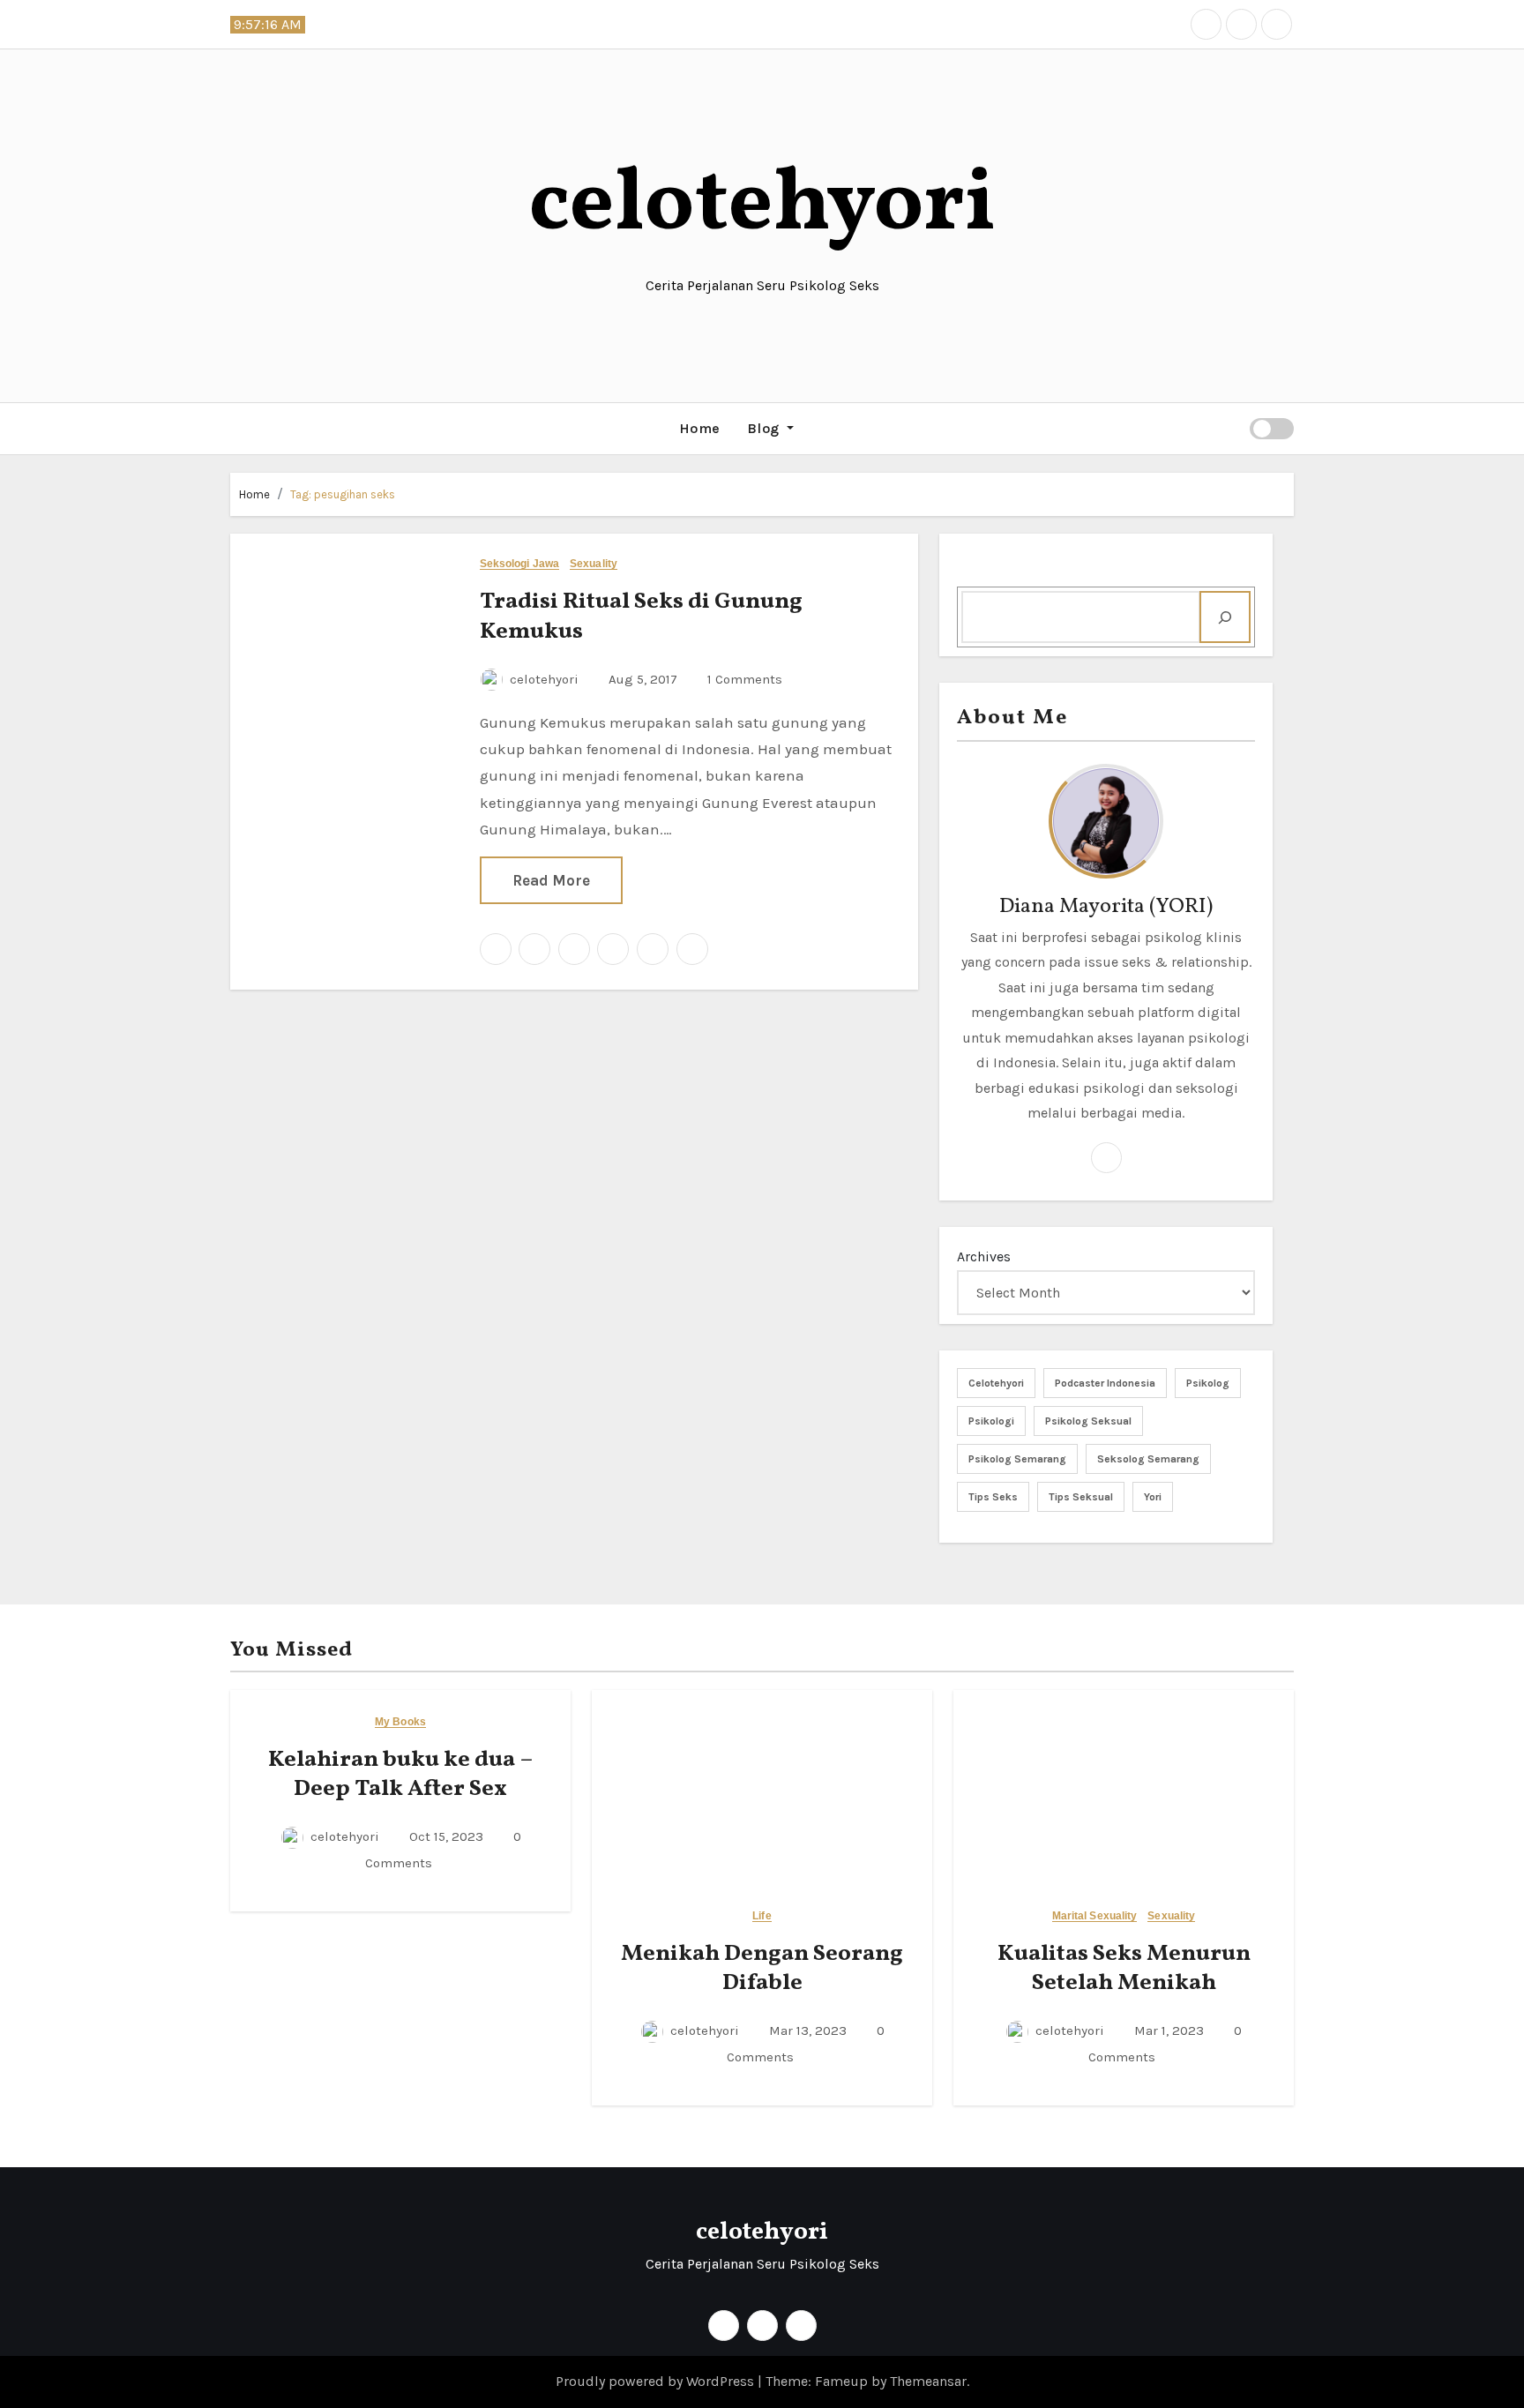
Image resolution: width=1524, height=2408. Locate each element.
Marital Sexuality (1095, 1916)
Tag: (343, 494)
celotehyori (762, 206)
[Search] (1225, 617)
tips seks (993, 1497)
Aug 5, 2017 (641, 679)
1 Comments (745, 679)
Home (700, 428)
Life (762, 1916)
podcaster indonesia (1105, 1383)
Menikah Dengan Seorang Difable (762, 1969)
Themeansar (928, 2381)
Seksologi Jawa (519, 564)
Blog (766, 428)
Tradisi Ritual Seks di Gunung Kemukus (641, 617)
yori (1153, 1497)
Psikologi (991, 1421)
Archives (984, 1256)
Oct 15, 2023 (444, 1836)
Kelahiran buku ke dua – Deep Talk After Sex (400, 1775)
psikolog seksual (1088, 1421)
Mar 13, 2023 (806, 2030)
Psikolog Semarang (1017, 1459)
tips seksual (1081, 1497)
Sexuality (594, 564)
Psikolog (1208, 1383)
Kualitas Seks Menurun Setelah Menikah (1124, 1969)
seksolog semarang (1148, 1459)
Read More (551, 880)
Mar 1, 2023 (1167, 2030)
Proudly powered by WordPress (657, 2381)
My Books (400, 1722)
